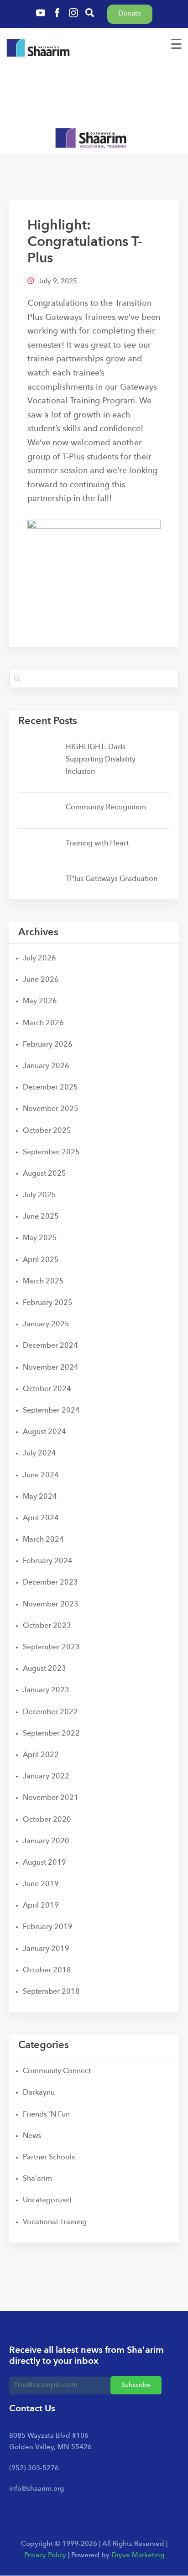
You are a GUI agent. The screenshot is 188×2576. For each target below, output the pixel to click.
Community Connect (57, 2071)
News (32, 2136)
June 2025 (41, 1217)
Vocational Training (55, 2222)
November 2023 (51, 1605)
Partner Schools (49, 2158)
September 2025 (51, 1152)
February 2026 (48, 1045)
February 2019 (48, 1927)
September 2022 (51, 1734)
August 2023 (44, 1669)
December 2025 (50, 1088)
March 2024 (43, 1540)
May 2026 (40, 1001)
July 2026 (39, 959)
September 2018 (51, 1992)
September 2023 (51, 1648)
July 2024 (39, 1454)
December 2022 (50, 1712)
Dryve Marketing (138, 2556)
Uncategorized (47, 2201)
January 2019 (46, 1949)
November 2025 (51, 1109)
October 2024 (47, 1389)
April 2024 (41, 1518)
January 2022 (46, 1777)
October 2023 (47, 1626)
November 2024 (51, 1368)
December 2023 (50, 1583)
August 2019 (44, 1863)
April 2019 (41, 1906)
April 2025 (41, 1260)
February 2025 (48, 1303)
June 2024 (41, 1476)
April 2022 (41, 1755)
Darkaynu (39, 2093)
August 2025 (44, 1174)
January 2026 (46, 1066)
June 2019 (41, 1884)
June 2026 (41, 980)
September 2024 (51, 1411)
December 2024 (50, 1346)
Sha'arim (37, 2179)
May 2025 (40, 1238)
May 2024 (40, 1497)
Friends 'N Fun (46, 2115)
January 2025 (46, 1325)
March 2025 (43, 1282)
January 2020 (46, 1841)
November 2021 (51, 1798)
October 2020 (47, 1820)
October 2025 (47, 1131)
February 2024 (48, 1561)
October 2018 (47, 1971)
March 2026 (43, 1023)
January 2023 (46, 1690)
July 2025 (39, 1195)
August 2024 (44, 1432)
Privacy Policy (45, 2556)
